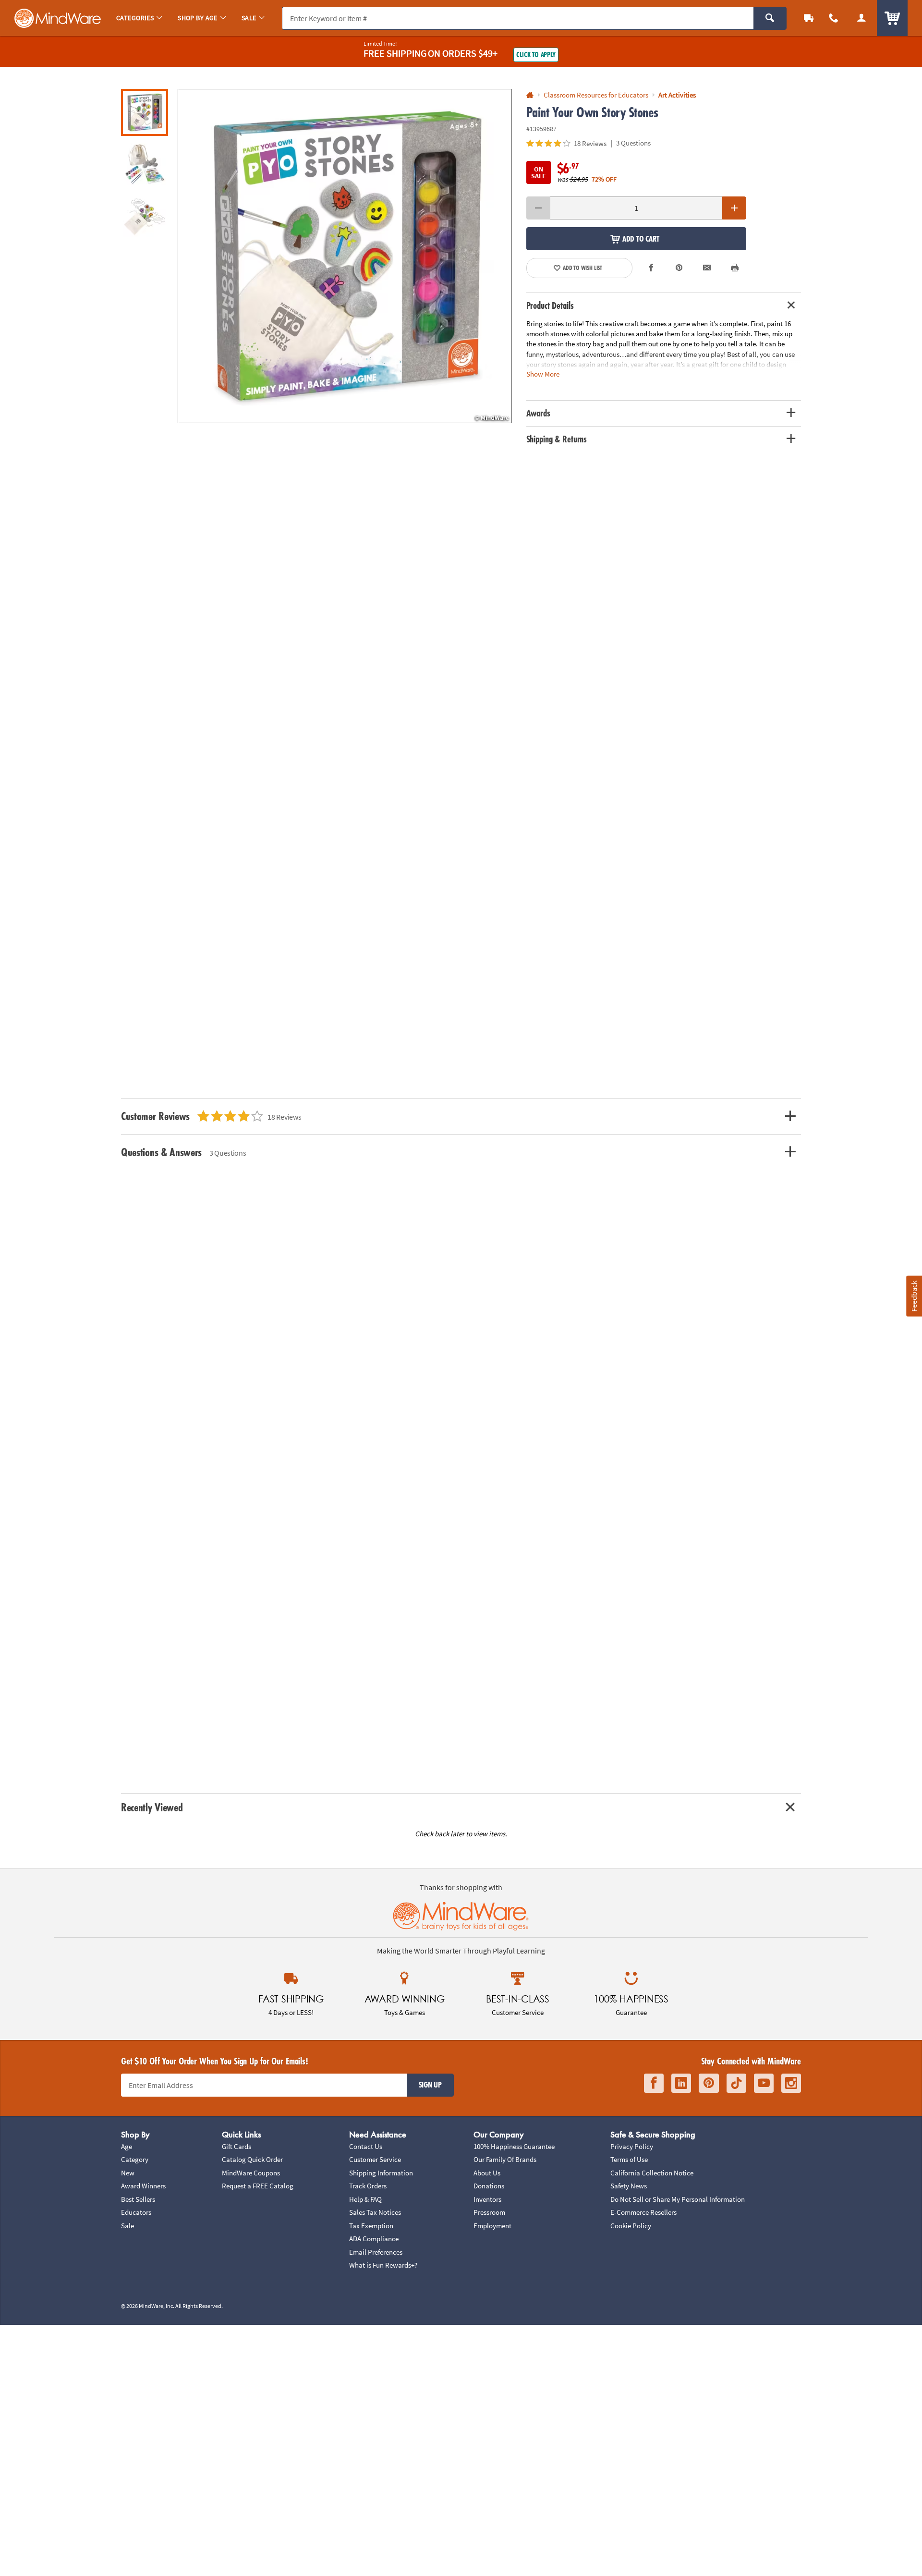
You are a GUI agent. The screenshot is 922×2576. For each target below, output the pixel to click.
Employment (492, 2226)
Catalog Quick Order (252, 2159)
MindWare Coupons (251, 2173)
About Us (487, 2173)
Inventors (487, 2199)
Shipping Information (381, 2173)
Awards (538, 413)
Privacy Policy (632, 2146)
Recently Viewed (152, 1807)
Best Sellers (138, 2199)
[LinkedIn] (681, 2083)
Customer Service (375, 2159)
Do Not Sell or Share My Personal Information (678, 2199)
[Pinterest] (709, 2083)
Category (135, 2159)
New (128, 2173)
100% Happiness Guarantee (514, 2146)
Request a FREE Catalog (258, 2186)
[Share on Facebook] (652, 268)
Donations (489, 2186)
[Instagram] (791, 2083)
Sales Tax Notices (375, 2212)
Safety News (629, 2186)
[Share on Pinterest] (679, 268)
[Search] (770, 18)
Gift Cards (237, 2146)
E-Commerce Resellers (643, 2212)
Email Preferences (376, 2252)
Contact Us (366, 2146)
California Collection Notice (652, 2173)
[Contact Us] (834, 18)
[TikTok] (736, 2083)
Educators (136, 2212)
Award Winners (143, 2186)
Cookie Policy (631, 2226)
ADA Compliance (374, 2239)
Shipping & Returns (557, 439)
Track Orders (368, 2186)
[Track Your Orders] (809, 18)
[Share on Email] (707, 268)
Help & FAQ (365, 2199)
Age (127, 2146)
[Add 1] (734, 208)
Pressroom (489, 2212)
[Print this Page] (735, 268)
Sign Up (430, 2085)
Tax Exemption (371, 2226)
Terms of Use (629, 2159)
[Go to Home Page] (530, 95)
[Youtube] (764, 2083)
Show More (543, 373)
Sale (127, 2226)
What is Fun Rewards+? (383, 2265)
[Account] (861, 18)
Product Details (550, 305)
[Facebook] (654, 2083)
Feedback (914, 1296)
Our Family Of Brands (505, 2159)
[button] (345, 256)
